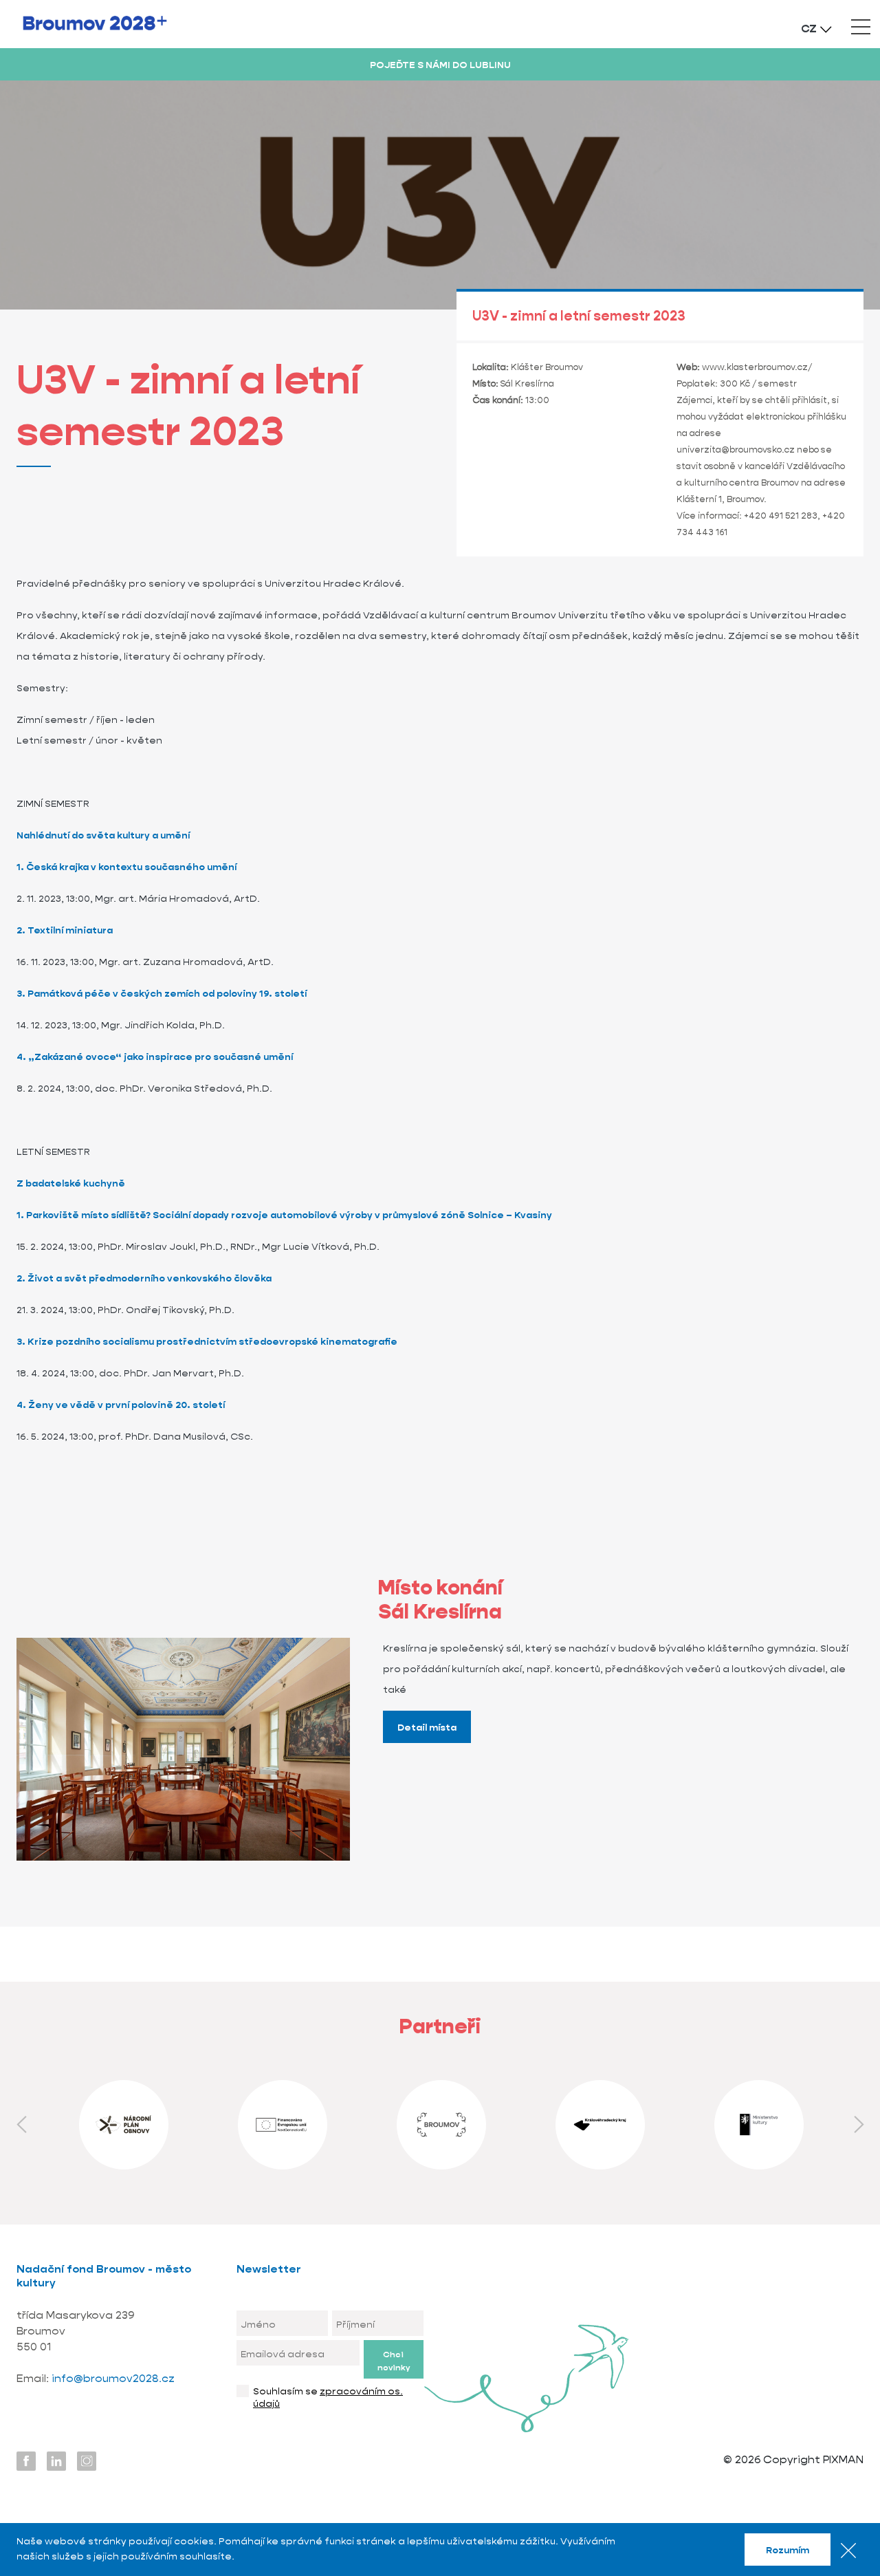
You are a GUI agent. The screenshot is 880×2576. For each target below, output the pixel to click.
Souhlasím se (328, 2397)
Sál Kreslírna (527, 383)
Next (859, 2125)
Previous (21, 2125)
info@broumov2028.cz (113, 2378)
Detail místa (427, 1727)
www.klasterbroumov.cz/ (757, 367)
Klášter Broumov (547, 367)
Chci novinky (394, 2361)
